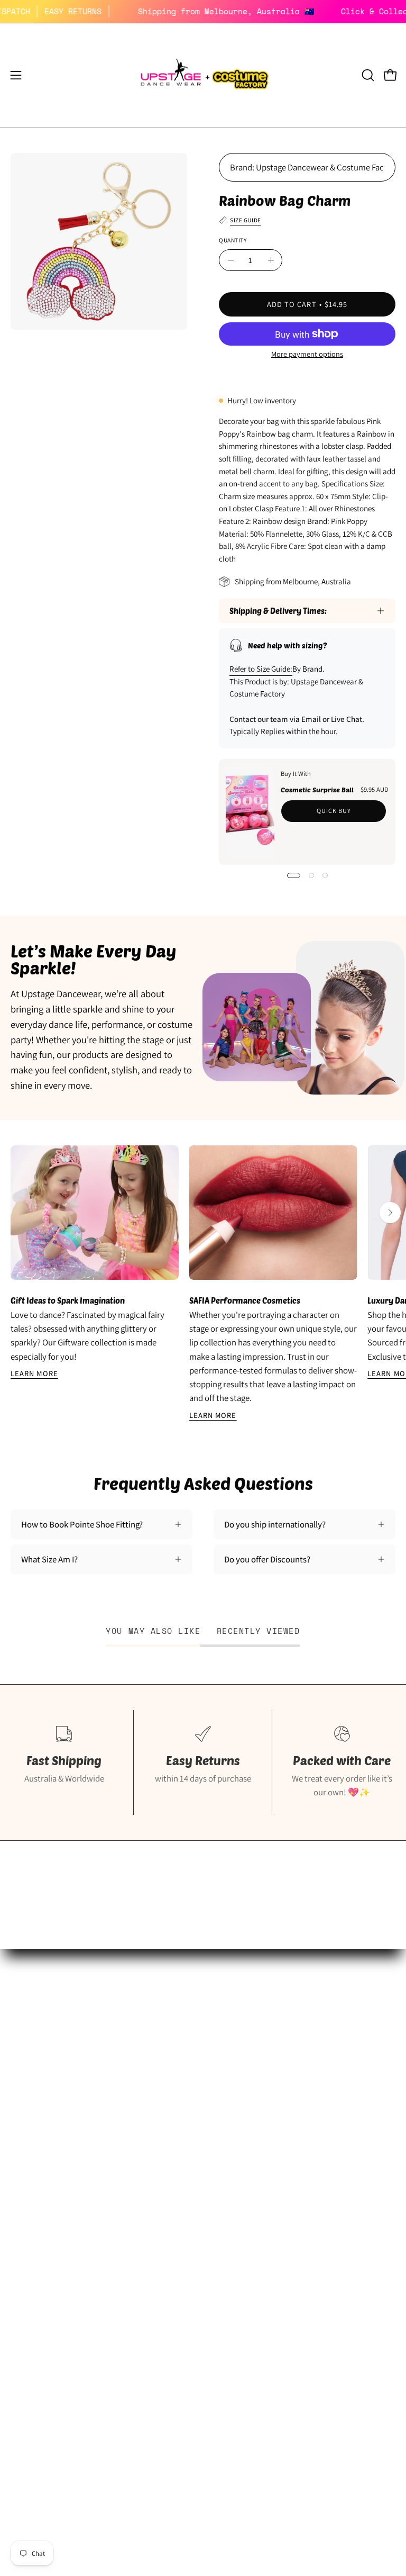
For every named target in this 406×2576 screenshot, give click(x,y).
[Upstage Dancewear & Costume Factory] (203, 75)
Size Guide (29, 2069)
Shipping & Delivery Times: (278, 611)
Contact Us (31, 2325)
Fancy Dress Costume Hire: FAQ (270, 2087)
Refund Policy (35, 2270)
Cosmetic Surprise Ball (317, 789)
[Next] (390, 1213)
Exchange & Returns (47, 2252)
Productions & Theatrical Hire (267, 2123)
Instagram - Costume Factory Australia (283, 2161)
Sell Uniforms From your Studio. (69, 2123)
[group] (203, 1284)
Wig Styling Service (248, 2142)
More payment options (307, 354)
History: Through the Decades (267, 2069)
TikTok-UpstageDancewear (59, 2179)
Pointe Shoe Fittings (47, 2087)
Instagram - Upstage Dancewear (68, 2161)
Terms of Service (41, 2307)
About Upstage (38, 2142)
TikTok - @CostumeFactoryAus (269, 2179)
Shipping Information (49, 2234)
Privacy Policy (36, 2289)
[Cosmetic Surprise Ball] (250, 812)
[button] (367, 75)
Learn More (34, 1373)
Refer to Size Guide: (261, 669)
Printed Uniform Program (57, 2105)
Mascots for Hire (243, 2105)
